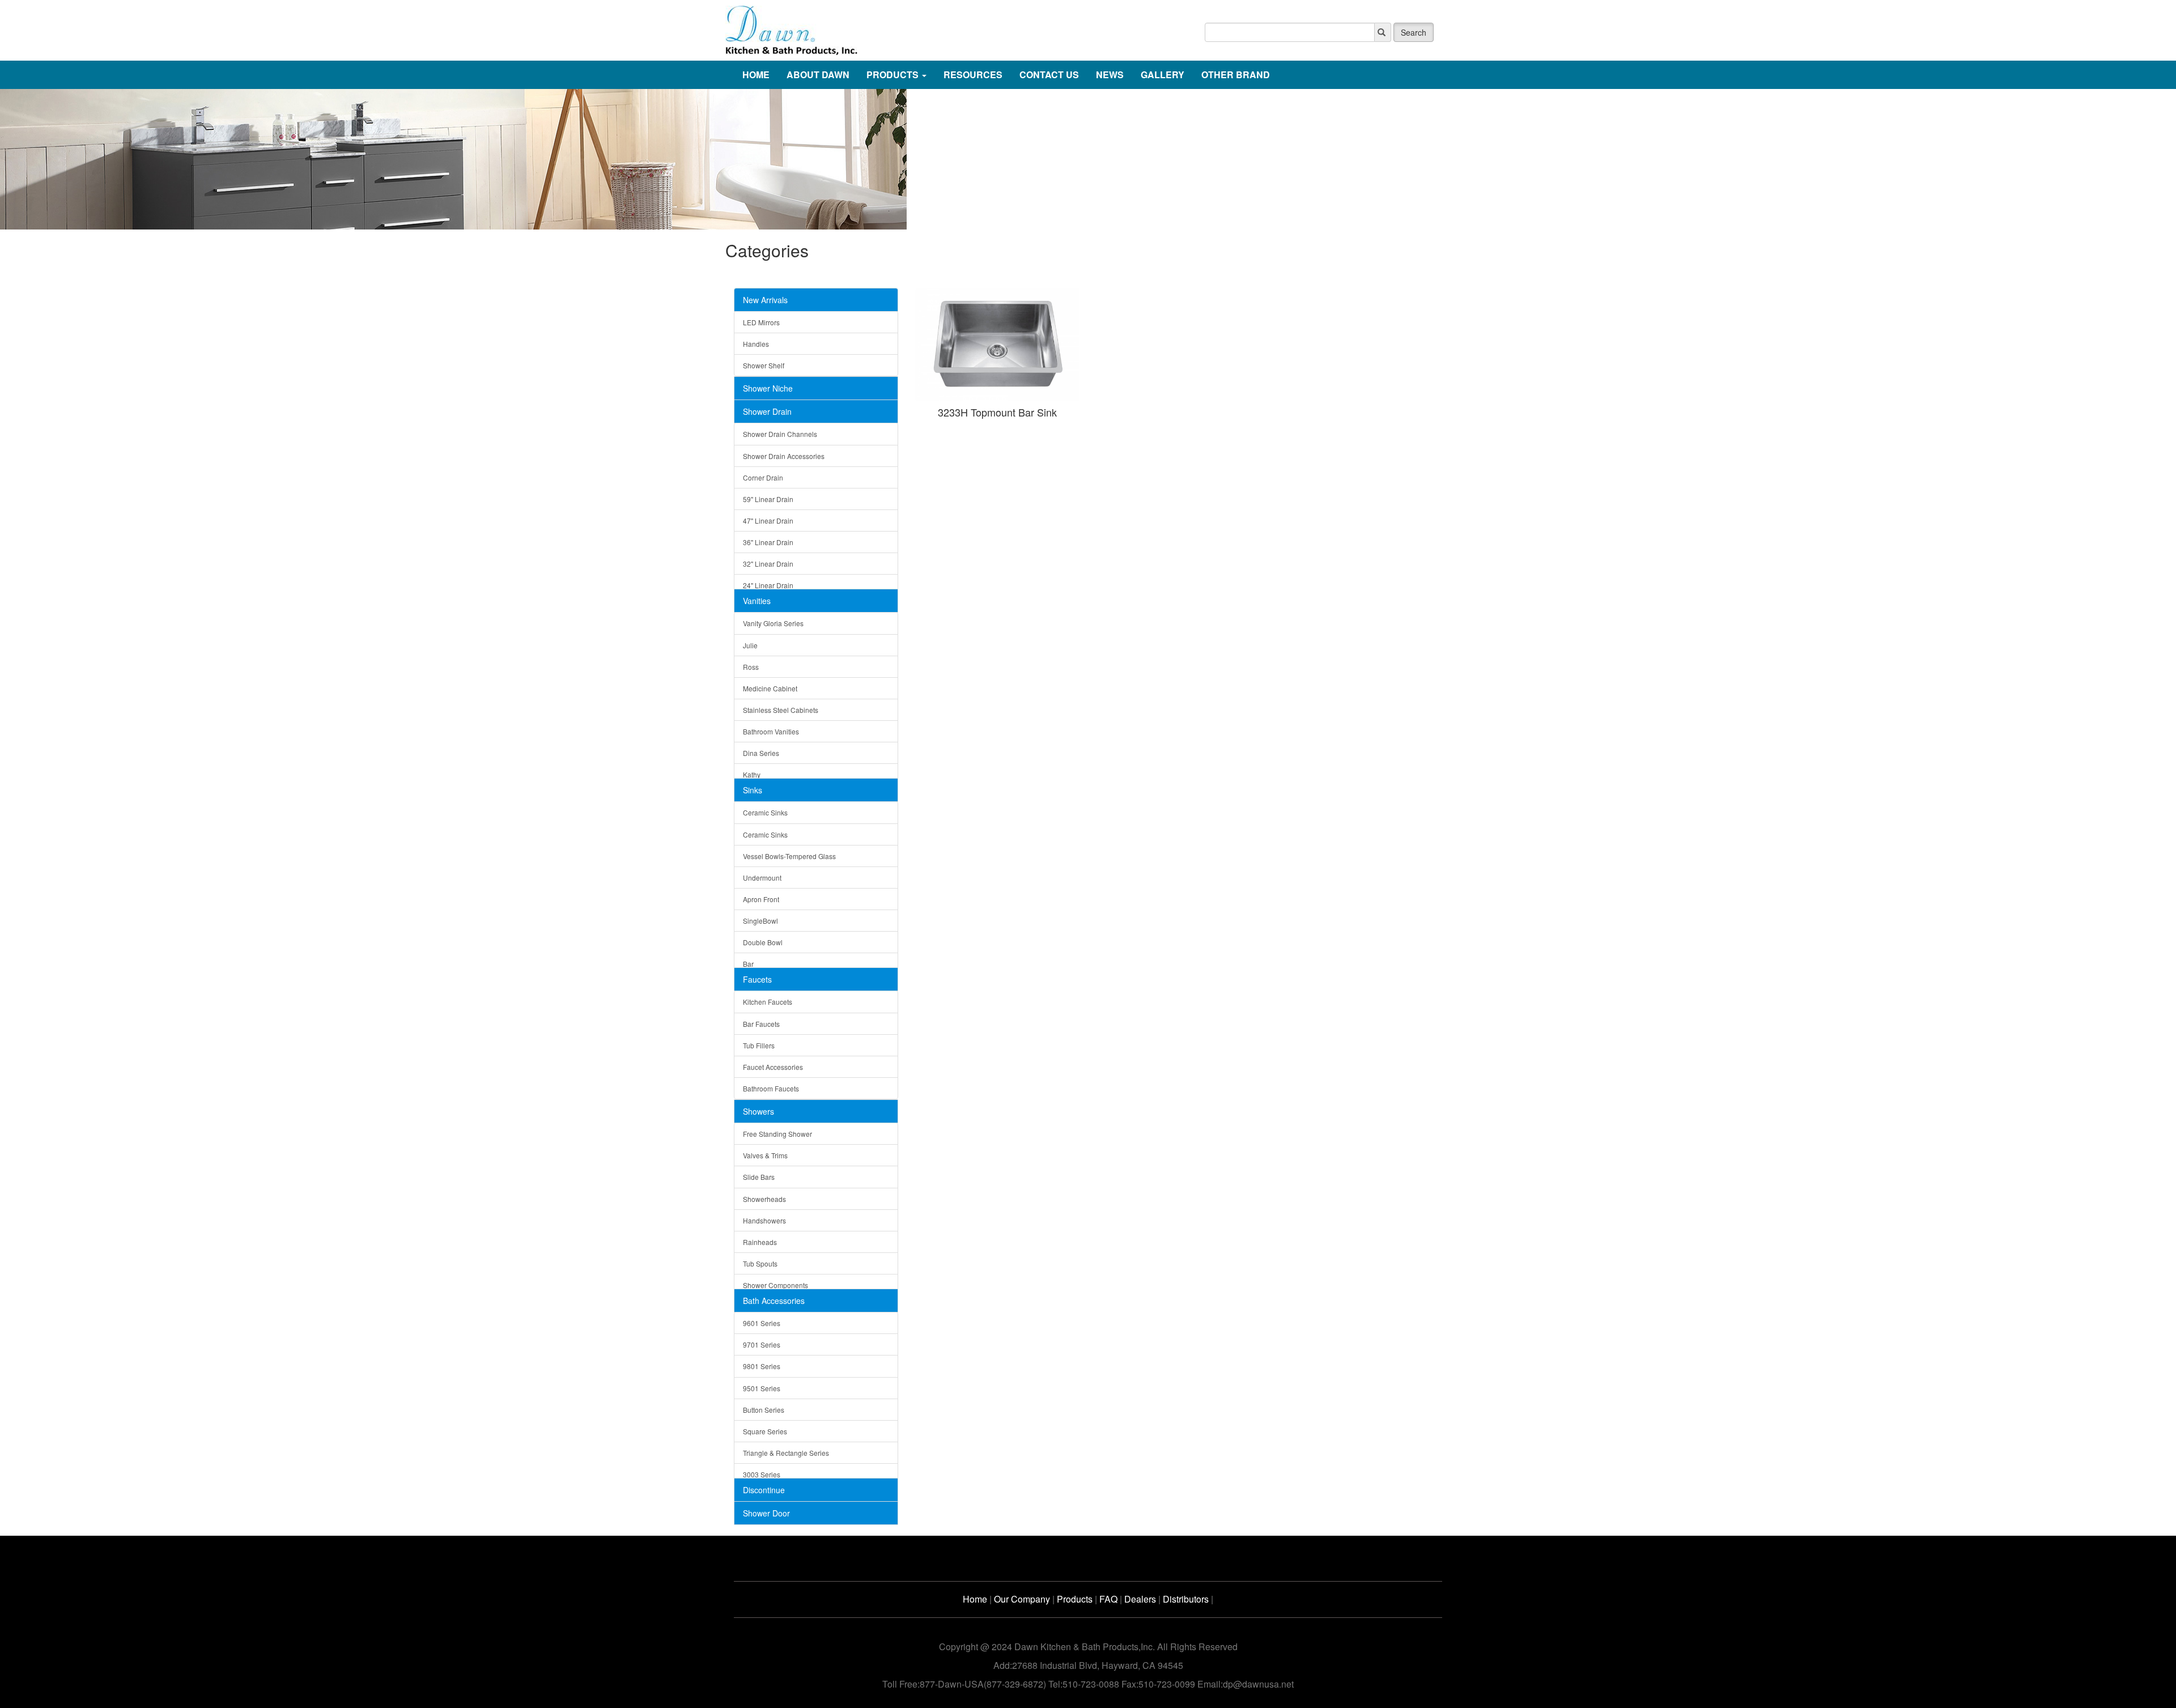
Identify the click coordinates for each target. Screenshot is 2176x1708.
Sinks (753, 790)
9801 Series (762, 1366)
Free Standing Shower (777, 1134)
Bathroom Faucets (771, 1088)
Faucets (757, 979)
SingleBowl (760, 921)
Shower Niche (768, 388)
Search (1414, 32)
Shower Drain (767, 411)
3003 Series (762, 1474)
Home (975, 1599)
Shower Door (766, 1513)
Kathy (752, 774)
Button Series (764, 1410)
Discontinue (764, 1490)
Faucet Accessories (773, 1067)
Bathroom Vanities (771, 731)
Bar (748, 964)
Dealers (1140, 1599)
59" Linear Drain (768, 499)
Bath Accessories (774, 1301)
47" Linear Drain (768, 521)
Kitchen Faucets (768, 1002)
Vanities (757, 601)
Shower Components (775, 1285)
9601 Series (762, 1323)
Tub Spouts (760, 1263)
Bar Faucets (761, 1024)
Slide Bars (759, 1177)
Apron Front (761, 899)
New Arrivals (765, 300)
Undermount (762, 878)
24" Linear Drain (768, 585)
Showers (758, 1111)
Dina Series (761, 753)
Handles (756, 344)
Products (1075, 1599)
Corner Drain (763, 477)
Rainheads (760, 1242)
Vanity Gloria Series (773, 623)
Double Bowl (763, 942)
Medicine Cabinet (770, 688)
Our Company (1022, 1599)
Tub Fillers (759, 1045)
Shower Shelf (764, 365)
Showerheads (764, 1199)
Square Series (765, 1431)
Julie (750, 645)
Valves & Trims (765, 1155)
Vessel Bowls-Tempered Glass (789, 856)
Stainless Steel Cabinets (781, 710)
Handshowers (764, 1220)
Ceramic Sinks (765, 812)
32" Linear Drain (768, 564)
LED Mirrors (761, 322)
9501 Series (762, 1388)
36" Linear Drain (768, 542)
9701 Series (762, 1344)
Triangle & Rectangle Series (786, 1453)
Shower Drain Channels (780, 434)
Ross (751, 667)
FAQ (1108, 1599)
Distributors (1186, 1599)
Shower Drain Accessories (784, 456)
